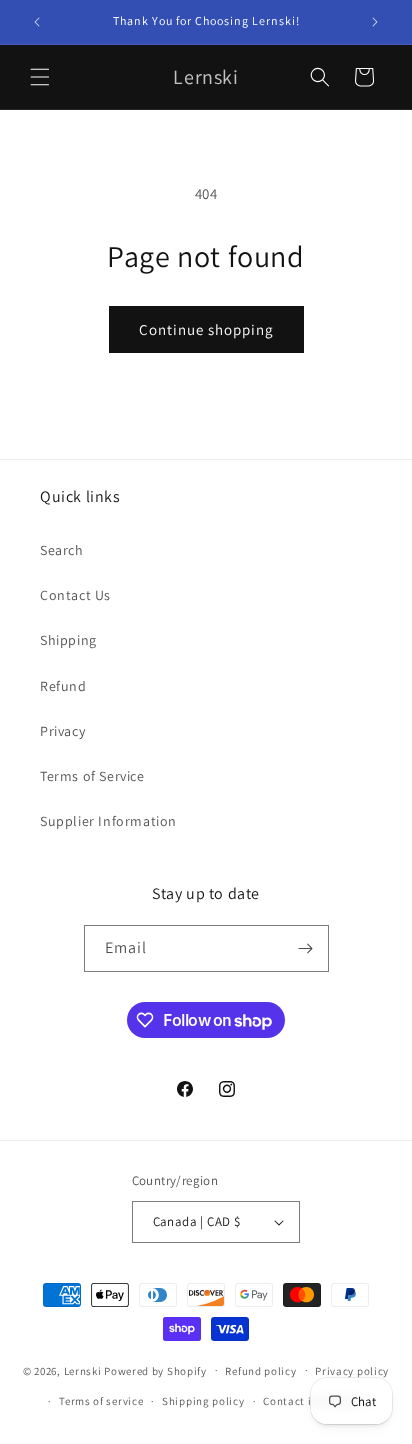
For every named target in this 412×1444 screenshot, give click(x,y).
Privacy (62, 731)
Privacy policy (352, 1371)
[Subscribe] (306, 948)
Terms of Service (92, 776)
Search (62, 550)
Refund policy (260, 1371)
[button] (40, 77)
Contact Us (75, 595)
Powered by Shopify (155, 1370)
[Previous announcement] (37, 22)
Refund (63, 686)
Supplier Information (108, 821)
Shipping (68, 640)
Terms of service (101, 1401)
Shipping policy (203, 1401)
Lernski (83, 1370)
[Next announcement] (375, 22)
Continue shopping (206, 329)
